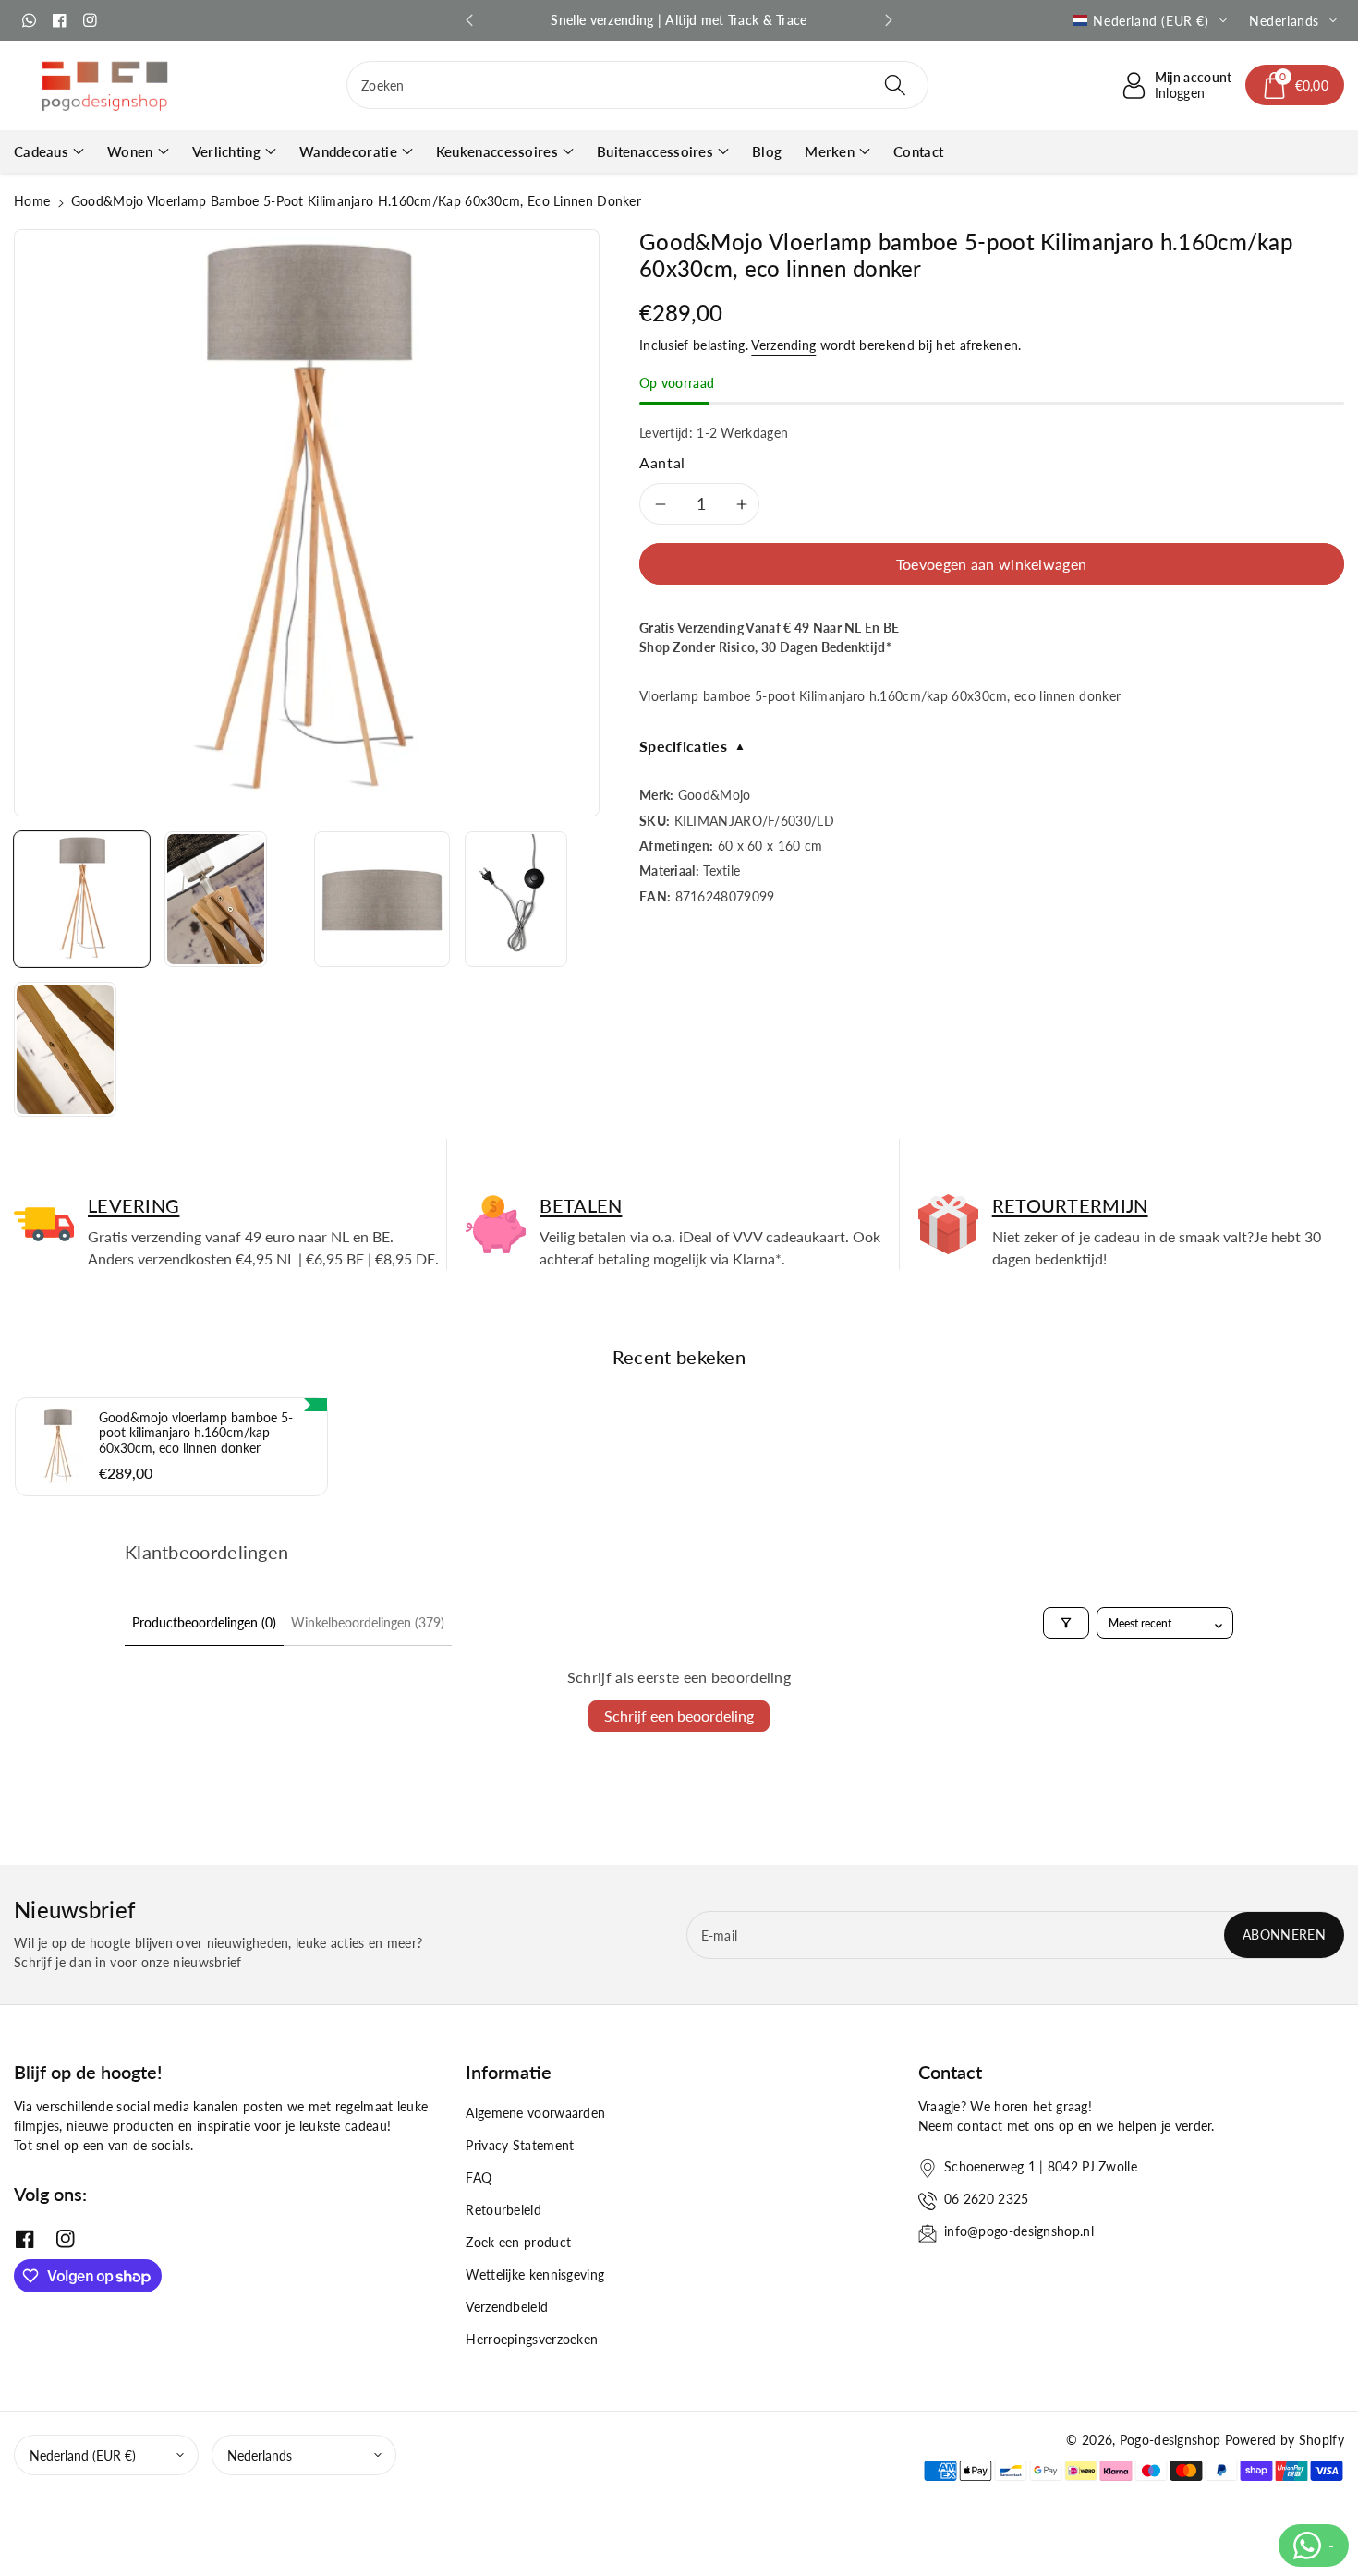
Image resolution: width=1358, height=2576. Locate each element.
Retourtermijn (1070, 1205)
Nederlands (260, 2455)
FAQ (479, 2177)
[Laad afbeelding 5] (65, 1050)
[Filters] (1066, 1623)
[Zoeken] (895, 85)
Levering (133, 1205)
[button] (1295, 85)
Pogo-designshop (1170, 2440)
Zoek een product (518, 2242)
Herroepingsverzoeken (532, 2339)
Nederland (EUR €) (83, 2455)
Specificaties (692, 746)
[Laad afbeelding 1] (82, 899)
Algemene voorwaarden (535, 2113)
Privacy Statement (520, 2145)
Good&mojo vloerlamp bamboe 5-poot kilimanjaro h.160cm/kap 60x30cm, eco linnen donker (196, 1433)
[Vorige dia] (469, 20)
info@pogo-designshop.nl (1019, 2231)
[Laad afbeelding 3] (382, 899)
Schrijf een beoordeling (679, 1716)
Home (32, 201)
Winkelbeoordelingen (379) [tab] (368, 1622)
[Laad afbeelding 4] (516, 899)
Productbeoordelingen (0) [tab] (204, 1622)
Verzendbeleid (507, 2307)
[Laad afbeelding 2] (216, 899)
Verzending (783, 345)
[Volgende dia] (889, 20)
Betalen (581, 1205)
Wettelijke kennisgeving (535, 2274)
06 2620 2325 (987, 2199)
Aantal (662, 462)
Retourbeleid (503, 2210)
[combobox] (637, 85)
